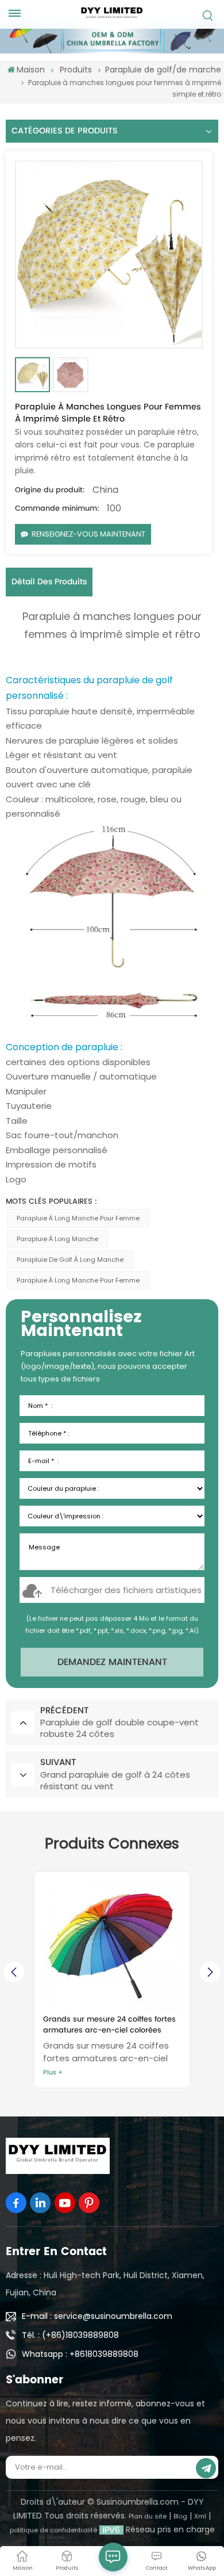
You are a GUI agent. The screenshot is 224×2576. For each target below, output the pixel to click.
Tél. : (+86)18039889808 (70, 2335)
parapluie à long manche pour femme (78, 1218)
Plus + (53, 2073)
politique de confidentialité (53, 2530)
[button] (210, 1972)
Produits (76, 70)
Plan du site (148, 2516)
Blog (180, 2516)
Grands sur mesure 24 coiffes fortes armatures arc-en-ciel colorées (109, 2025)
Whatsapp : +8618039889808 (80, 2354)
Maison (31, 70)
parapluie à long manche (57, 1239)
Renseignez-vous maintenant (88, 534)
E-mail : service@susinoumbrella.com (97, 2316)
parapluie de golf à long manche (70, 1260)
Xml (200, 2516)
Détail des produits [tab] (49, 582)
